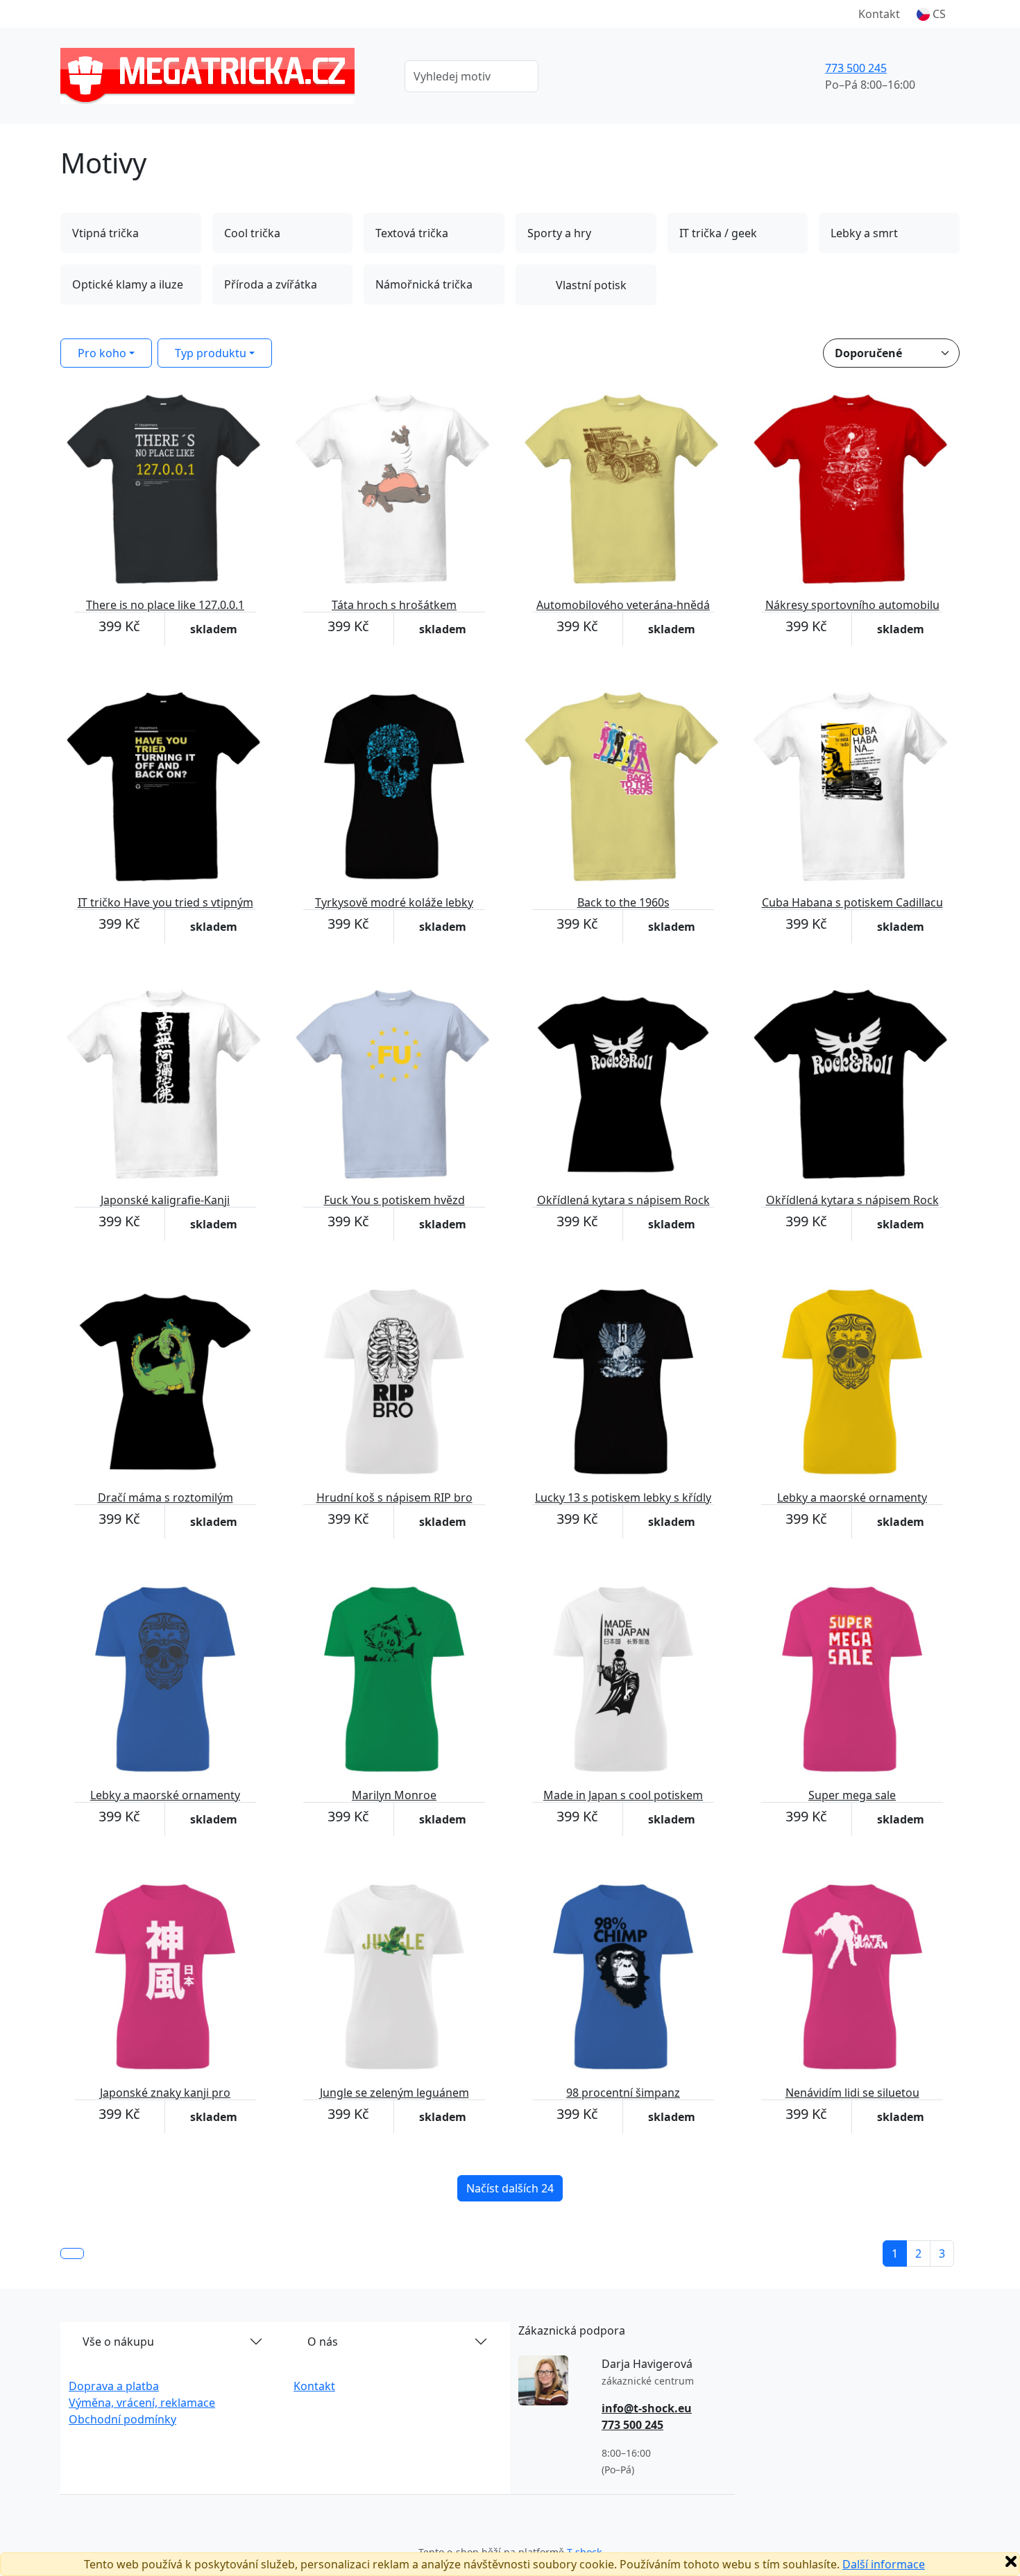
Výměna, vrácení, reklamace (142, 2403)
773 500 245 (856, 68)
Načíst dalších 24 (510, 2188)
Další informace (884, 2564)
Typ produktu (211, 353)
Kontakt (879, 14)
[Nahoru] (72, 2253)
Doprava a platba (114, 2386)
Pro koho (102, 353)
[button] (931, 14)
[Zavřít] (1011, 2561)
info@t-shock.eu (647, 2408)
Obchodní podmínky (122, 2419)
